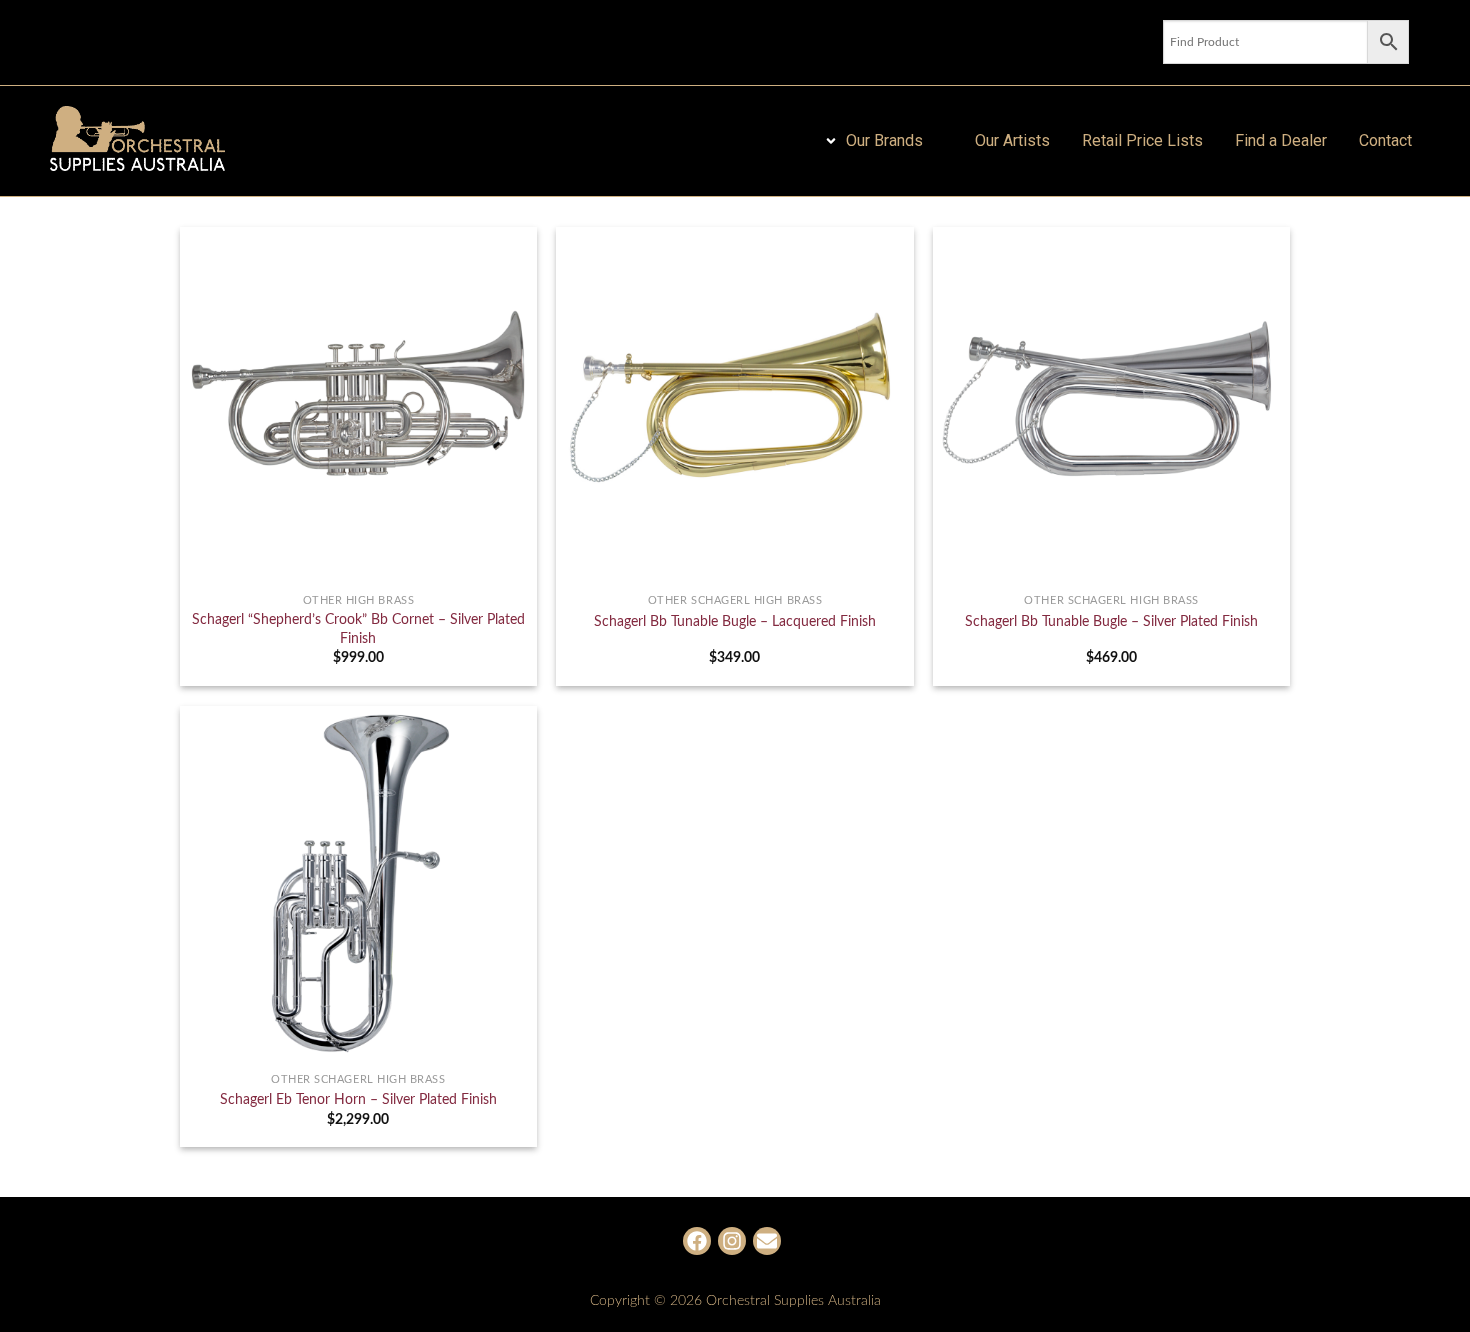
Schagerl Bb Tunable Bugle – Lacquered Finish (735, 621)
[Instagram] (732, 1241)
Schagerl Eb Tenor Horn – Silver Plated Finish (358, 1099)
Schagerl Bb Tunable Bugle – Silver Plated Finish (1111, 621)
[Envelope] (767, 1241)
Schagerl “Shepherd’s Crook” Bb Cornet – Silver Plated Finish (358, 629)
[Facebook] (697, 1241)
